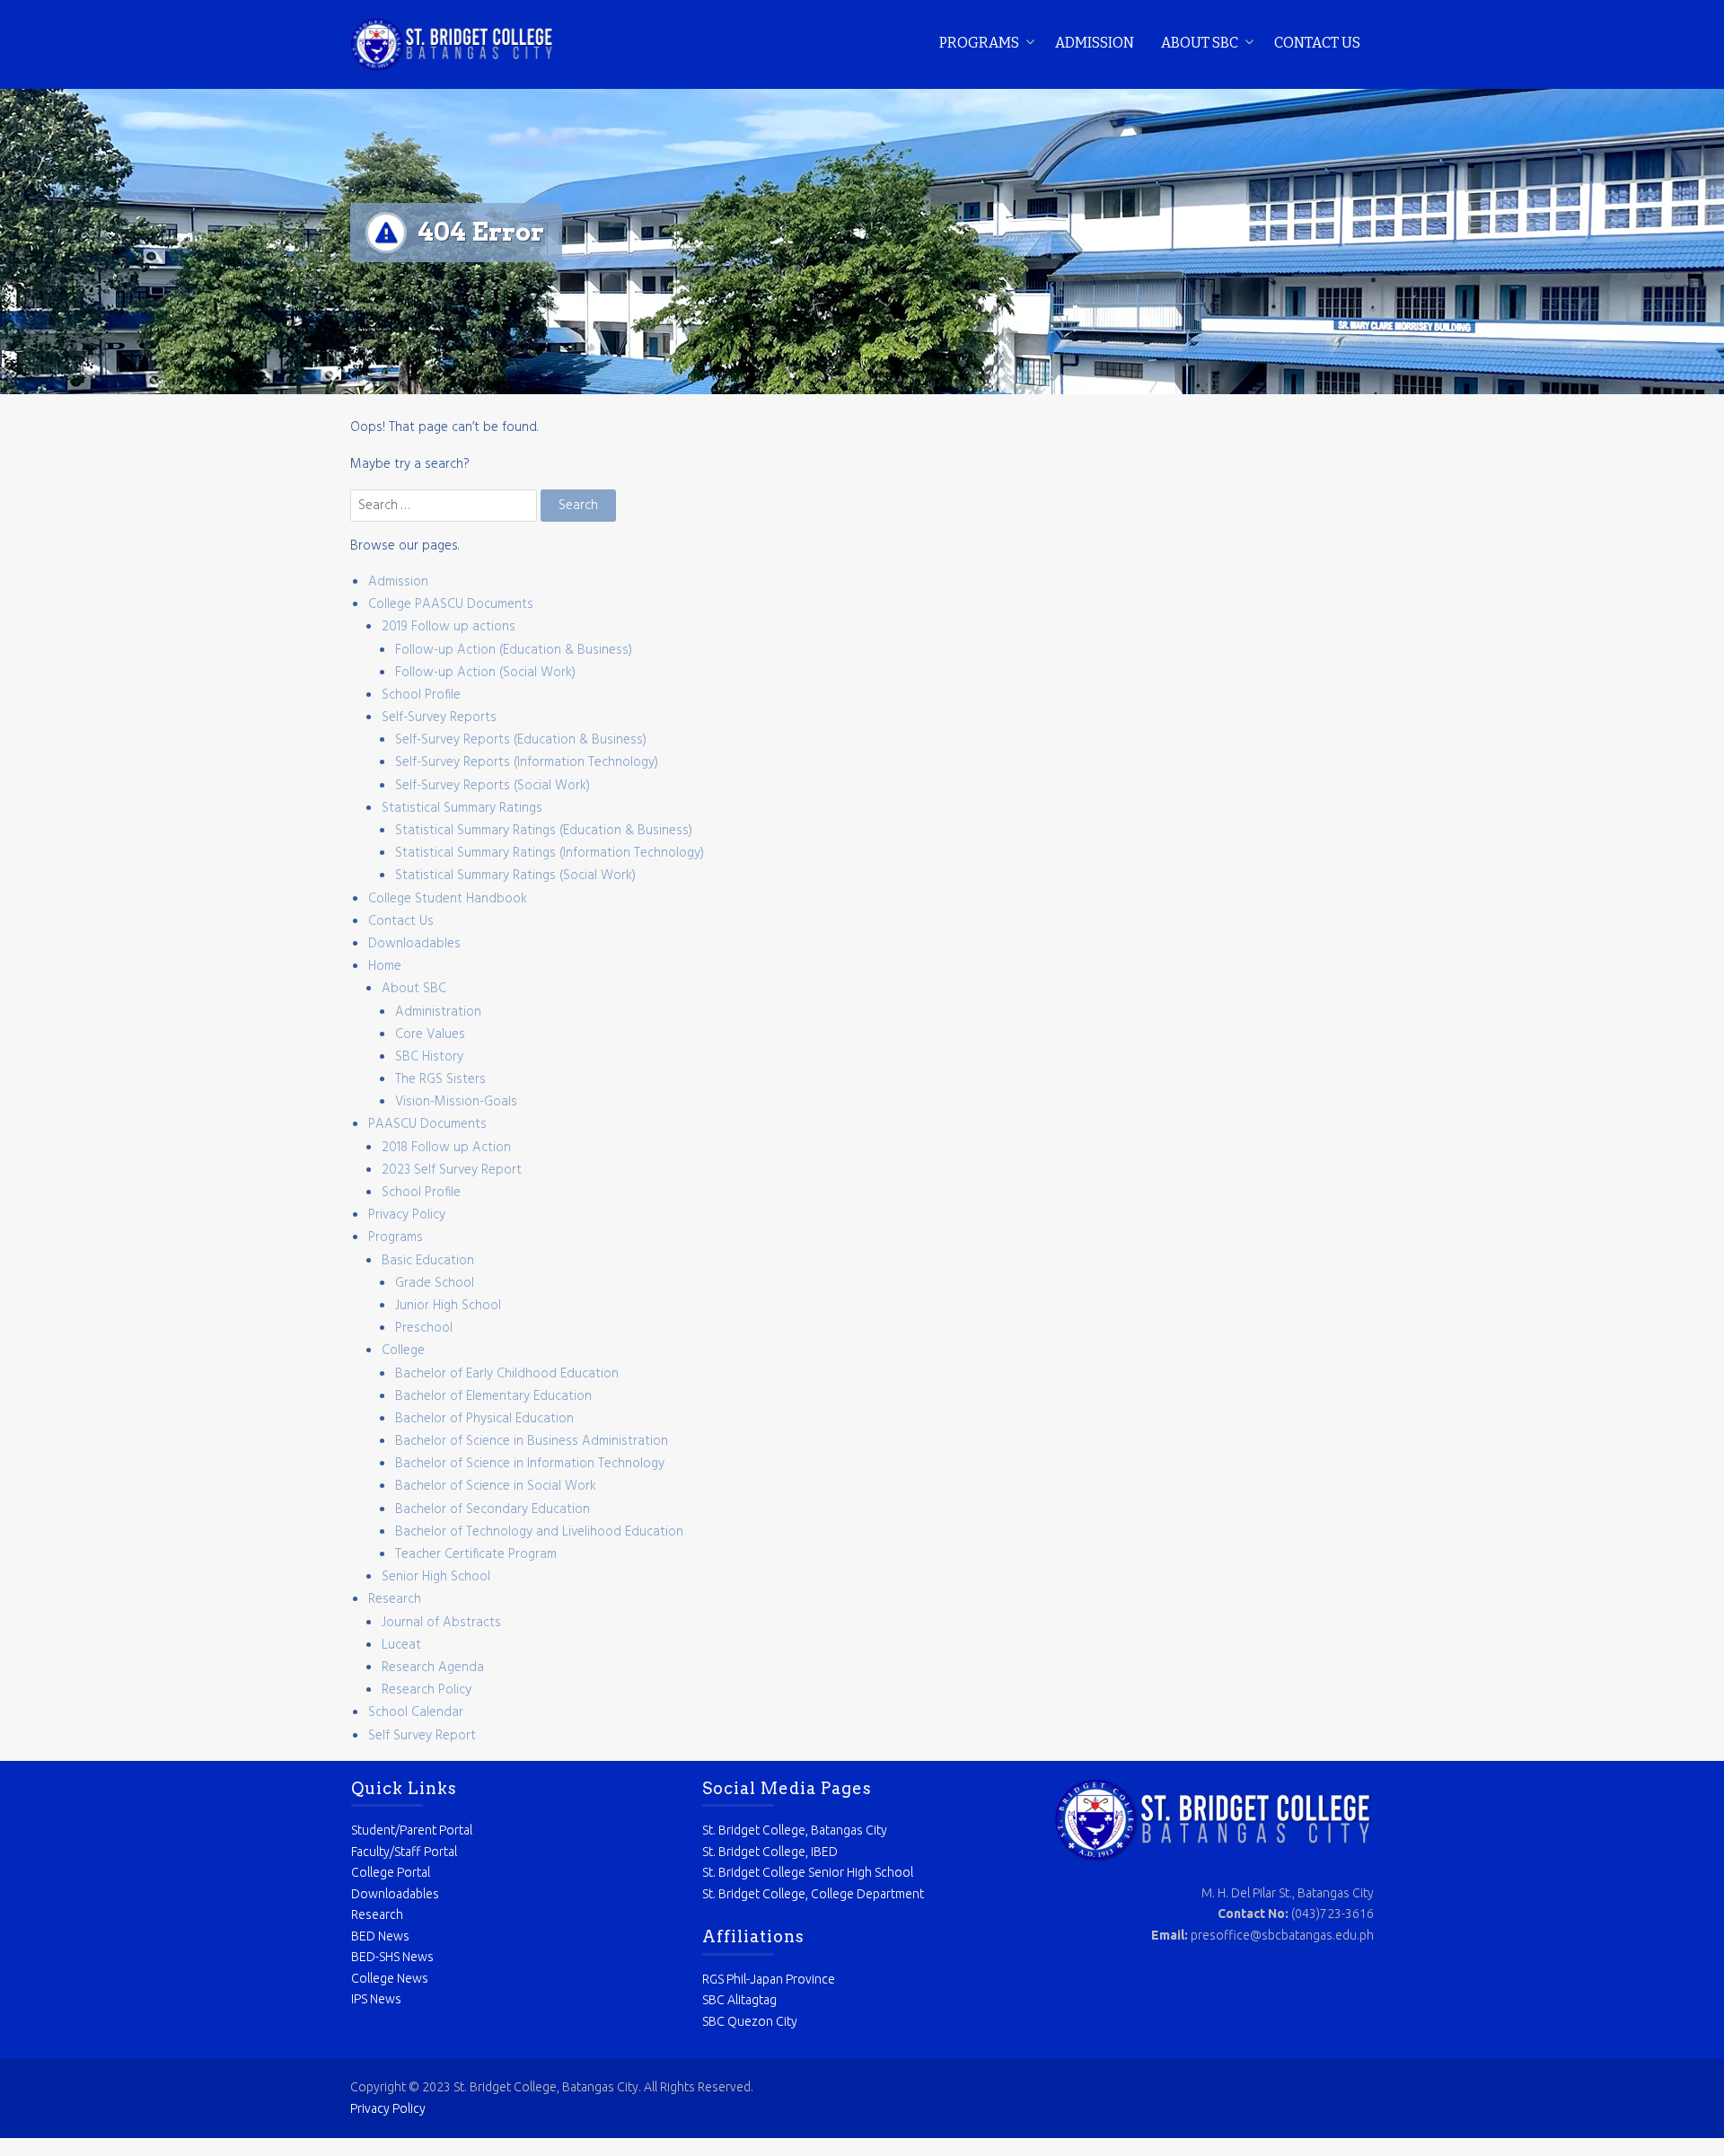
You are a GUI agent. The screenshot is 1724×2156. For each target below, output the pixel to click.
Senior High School (436, 1577)
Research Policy (427, 1690)
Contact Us (1317, 43)
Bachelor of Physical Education (484, 1419)
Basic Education (428, 1261)
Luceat (401, 1645)
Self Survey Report (422, 1736)
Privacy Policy (407, 1215)
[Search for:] (445, 506)
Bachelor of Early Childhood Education (507, 1374)
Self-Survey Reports (439, 717)
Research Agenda (433, 1668)
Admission (1095, 43)
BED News (380, 1936)
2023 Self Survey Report (452, 1170)
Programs (979, 43)
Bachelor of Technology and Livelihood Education (539, 1532)
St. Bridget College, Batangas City (795, 1830)
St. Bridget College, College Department (813, 1894)
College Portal (391, 1872)
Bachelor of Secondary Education (493, 1509)
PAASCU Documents (427, 1124)
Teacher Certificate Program (476, 1554)
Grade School (435, 1283)
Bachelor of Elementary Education (493, 1396)
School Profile (421, 695)
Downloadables (414, 944)
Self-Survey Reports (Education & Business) (521, 740)
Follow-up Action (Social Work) (485, 673)
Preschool (424, 1328)
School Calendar (416, 1712)
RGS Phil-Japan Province (769, 1979)
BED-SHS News (392, 1957)
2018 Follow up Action (446, 1148)
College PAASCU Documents (451, 604)
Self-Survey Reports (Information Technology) (527, 762)
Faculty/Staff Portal (404, 1852)
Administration (438, 1012)
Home (385, 966)
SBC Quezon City (750, 2021)
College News (390, 1978)
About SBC (1200, 43)
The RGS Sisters (440, 1079)
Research (395, 1599)
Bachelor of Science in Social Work (496, 1486)
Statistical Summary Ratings (462, 808)
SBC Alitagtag (739, 2000)
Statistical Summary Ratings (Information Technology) (550, 853)
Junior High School (448, 1306)
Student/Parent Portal (412, 1830)
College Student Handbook (448, 899)
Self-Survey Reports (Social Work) (493, 786)
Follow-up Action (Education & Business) (514, 650)
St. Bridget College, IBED (770, 1852)
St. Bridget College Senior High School (808, 1872)
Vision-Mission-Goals (456, 1102)
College (403, 1351)
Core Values (430, 1034)
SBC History (429, 1057)
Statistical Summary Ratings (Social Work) (515, 876)
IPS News (376, 1999)
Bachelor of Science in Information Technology (530, 1464)
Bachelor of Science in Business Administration (532, 1441)
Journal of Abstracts (441, 1623)
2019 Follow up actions (449, 627)
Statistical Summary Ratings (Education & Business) (544, 831)
